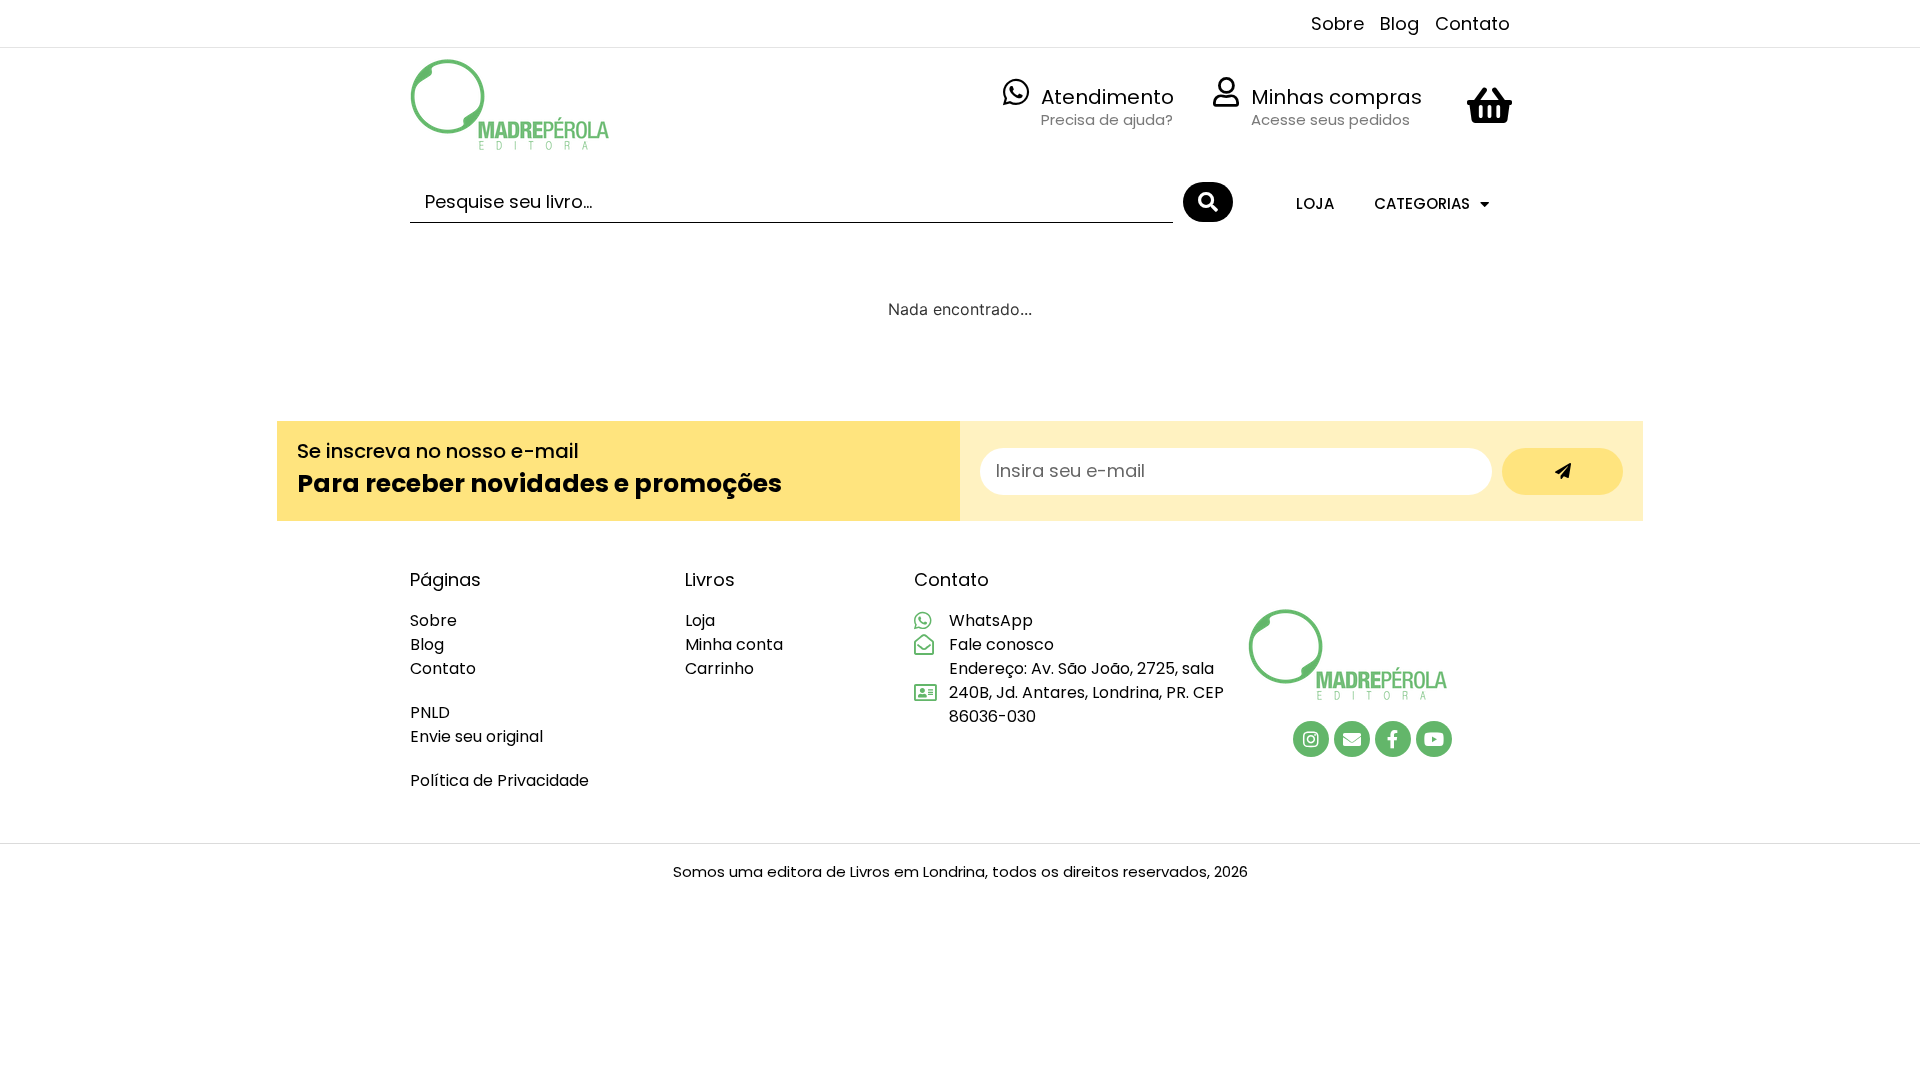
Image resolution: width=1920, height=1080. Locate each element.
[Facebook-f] (1393, 739)
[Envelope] (1352, 739)
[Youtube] (1434, 739)
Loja (1315, 203)
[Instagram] (1311, 739)
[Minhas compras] (1226, 92)
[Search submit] (1208, 202)
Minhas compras (1336, 97)
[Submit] (1562, 471)
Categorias (1422, 203)
